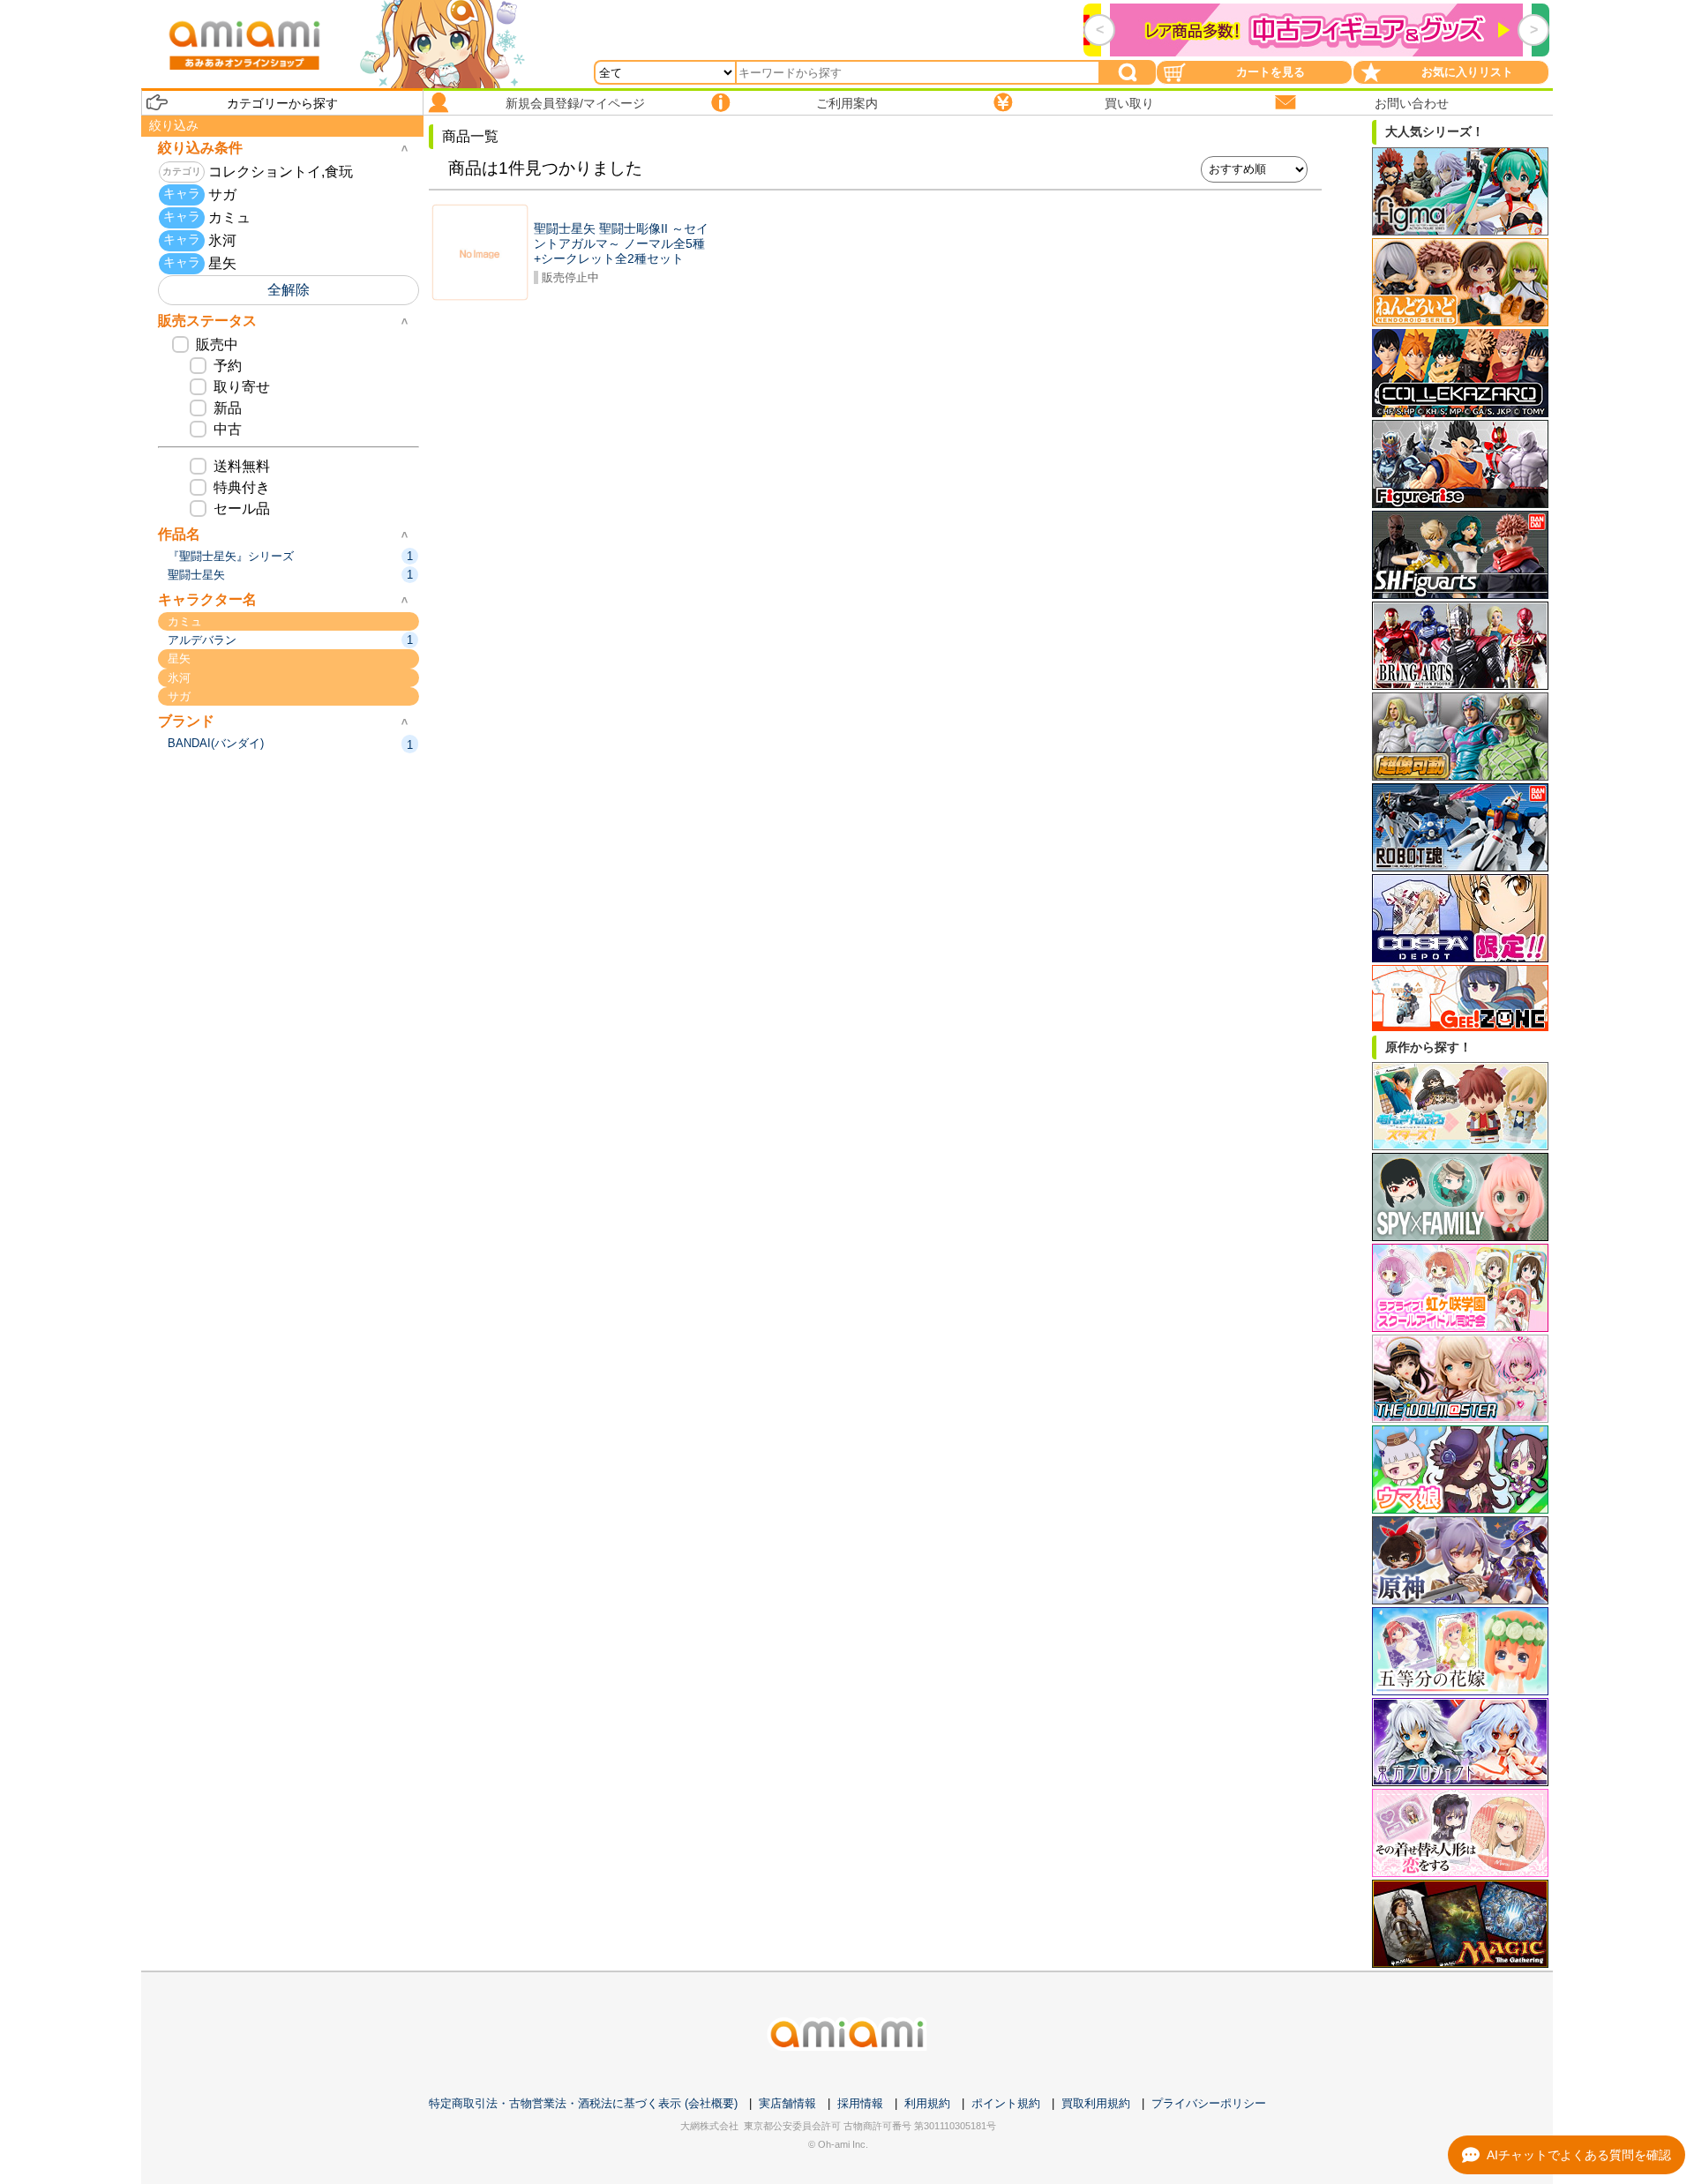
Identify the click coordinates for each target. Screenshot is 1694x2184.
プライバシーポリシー (1209, 2103)
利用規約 (927, 2103)
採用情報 (860, 2103)
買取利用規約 (1096, 2103)
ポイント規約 (1006, 2103)
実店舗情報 (787, 2103)
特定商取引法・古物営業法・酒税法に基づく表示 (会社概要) (583, 2103)
